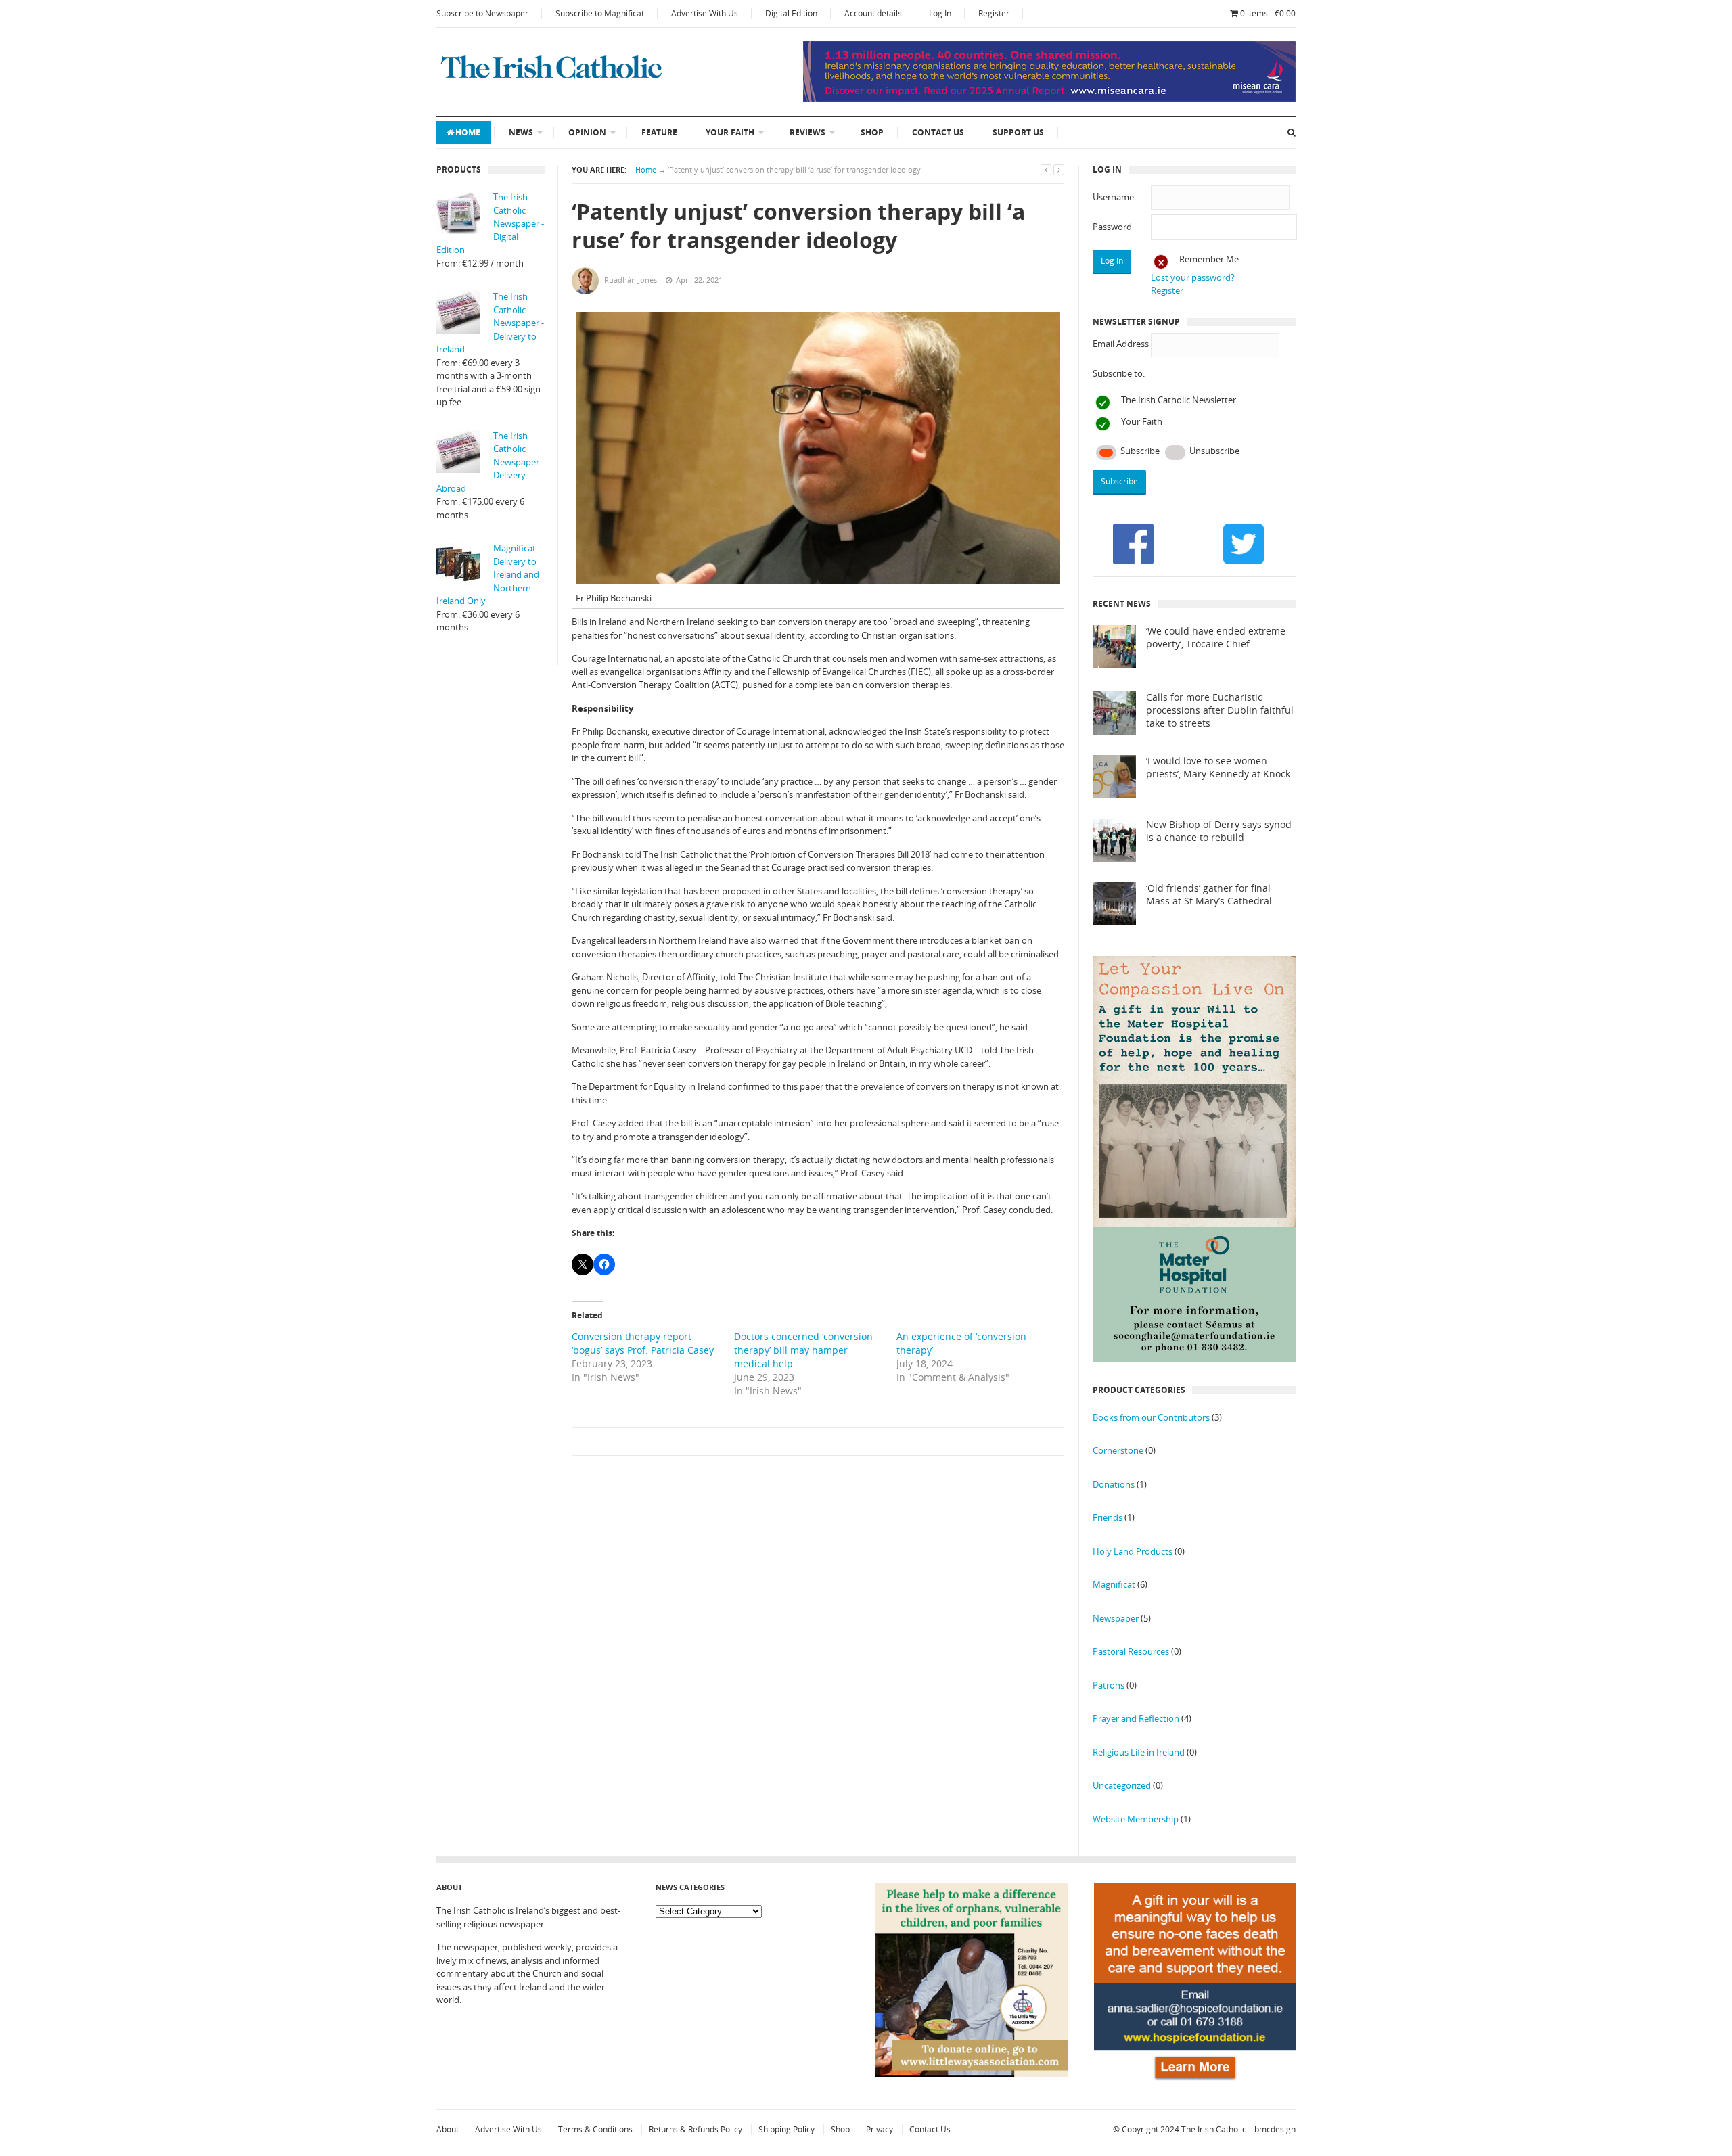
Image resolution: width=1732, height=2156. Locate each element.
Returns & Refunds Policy (696, 2129)
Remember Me (1209, 259)
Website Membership (1136, 1819)
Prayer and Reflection (1136, 1718)
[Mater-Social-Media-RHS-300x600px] (1194, 1358)
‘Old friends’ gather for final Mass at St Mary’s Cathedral (1209, 895)
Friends (1108, 1517)
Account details (873, 13)
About (448, 2129)
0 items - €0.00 (1268, 13)
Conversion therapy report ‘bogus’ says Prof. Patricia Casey (643, 1343)
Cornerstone (1118, 1450)
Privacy (880, 2129)
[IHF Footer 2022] (1195, 2082)
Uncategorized (1122, 1785)
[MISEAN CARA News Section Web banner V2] (1049, 99)
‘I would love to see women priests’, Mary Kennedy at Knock (1218, 767)
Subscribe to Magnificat (600, 13)
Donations (1114, 1484)
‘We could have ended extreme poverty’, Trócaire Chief (1216, 638)
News (521, 132)
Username (1113, 197)
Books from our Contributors (1151, 1417)
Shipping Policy (787, 2129)
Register (994, 13)
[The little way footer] (972, 2073)
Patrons (1109, 1685)
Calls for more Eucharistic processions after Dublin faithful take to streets (1220, 710)
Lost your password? (1193, 277)
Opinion (587, 132)
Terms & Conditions (595, 2129)
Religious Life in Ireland (1139, 1752)
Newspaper (1116, 1618)
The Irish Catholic (1214, 2129)
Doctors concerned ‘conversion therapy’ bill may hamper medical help (803, 1350)
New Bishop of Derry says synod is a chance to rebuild (1219, 831)
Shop (872, 132)
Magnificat (1114, 1584)
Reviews (807, 132)
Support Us (1018, 132)
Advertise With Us (705, 13)
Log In (940, 13)
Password (1112, 227)
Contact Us (938, 132)
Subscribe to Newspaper (482, 13)
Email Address (1121, 344)
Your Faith (730, 132)
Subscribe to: (1119, 373)
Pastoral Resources (1131, 1651)
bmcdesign (1275, 2129)
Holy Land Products (1133, 1551)
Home (468, 132)
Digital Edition (791, 13)
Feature (659, 132)
